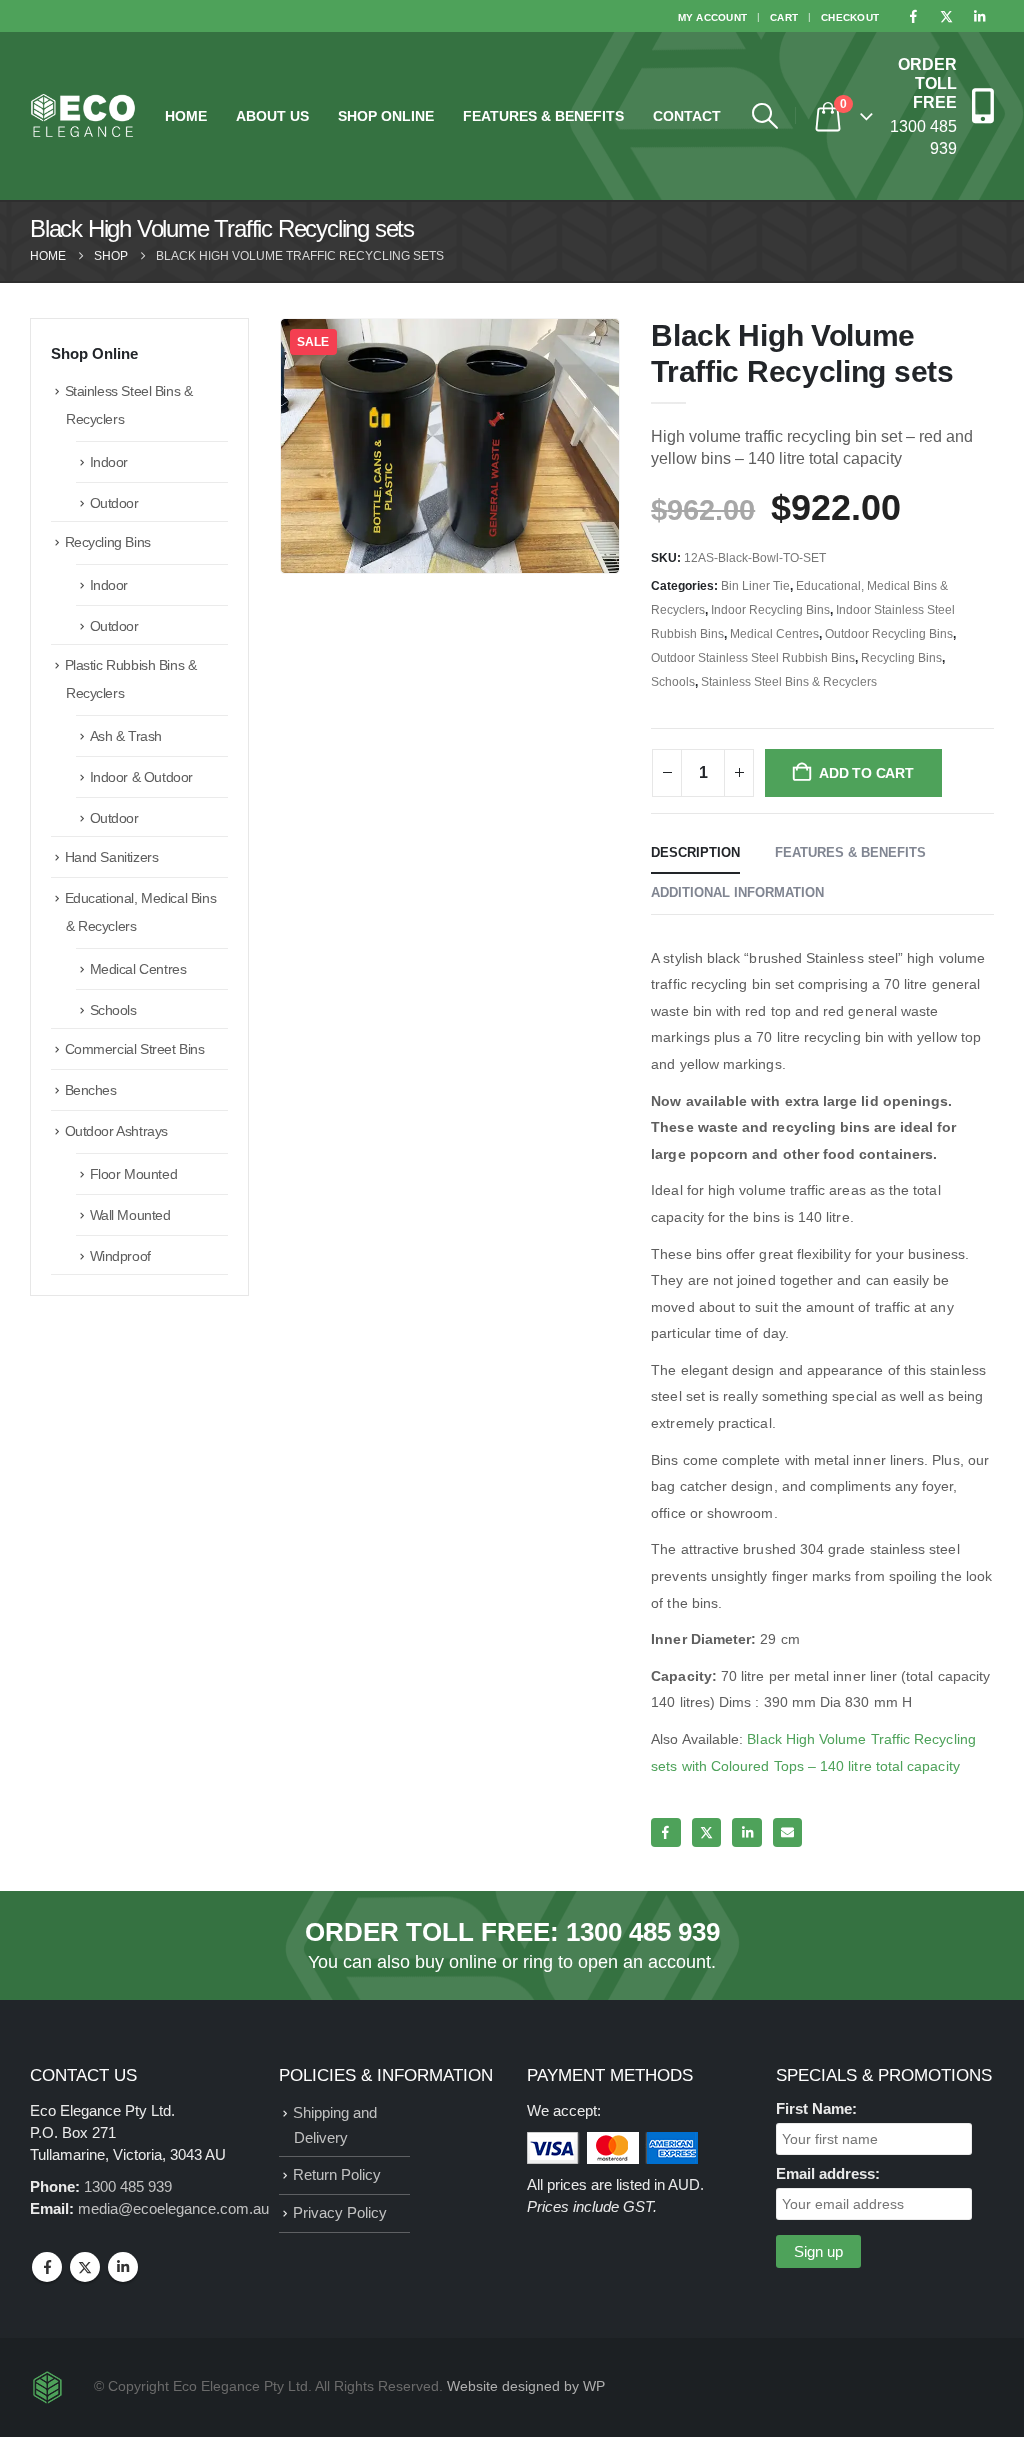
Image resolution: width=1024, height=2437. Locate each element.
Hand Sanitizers (112, 857)
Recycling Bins (901, 658)
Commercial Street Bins (135, 1049)
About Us (272, 116)
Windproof (120, 1256)
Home (186, 116)
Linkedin (123, 2267)
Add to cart (866, 773)
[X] (946, 16)
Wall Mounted (130, 1215)
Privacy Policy (340, 2212)
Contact (687, 116)
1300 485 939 (643, 1932)
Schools (673, 682)
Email (787, 1832)
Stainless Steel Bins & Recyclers (789, 682)
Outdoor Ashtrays (116, 1131)
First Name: (816, 2108)
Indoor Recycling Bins (770, 610)
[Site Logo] (83, 115)
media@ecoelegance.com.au (173, 2208)
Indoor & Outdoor (141, 777)
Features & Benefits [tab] (850, 852)
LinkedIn (746, 1832)
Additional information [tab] (737, 892)
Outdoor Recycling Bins (889, 634)
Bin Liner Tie (755, 586)
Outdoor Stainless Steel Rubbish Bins (753, 658)
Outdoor (114, 503)
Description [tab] (695, 852)
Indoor (109, 462)
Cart (784, 17)
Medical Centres (774, 634)
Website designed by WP (526, 2386)
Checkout (850, 17)
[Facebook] (913, 16)
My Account (713, 17)
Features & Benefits (543, 116)
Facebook (665, 1832)
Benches (91, 1090)
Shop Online (386, 116)
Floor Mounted (134, 1174)
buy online (456, 1962)
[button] (764, 116)
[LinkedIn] (979, 16)
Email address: (828, 2173)
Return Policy (337, 2174)
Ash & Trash (126, 736)
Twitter (706, 1832)
